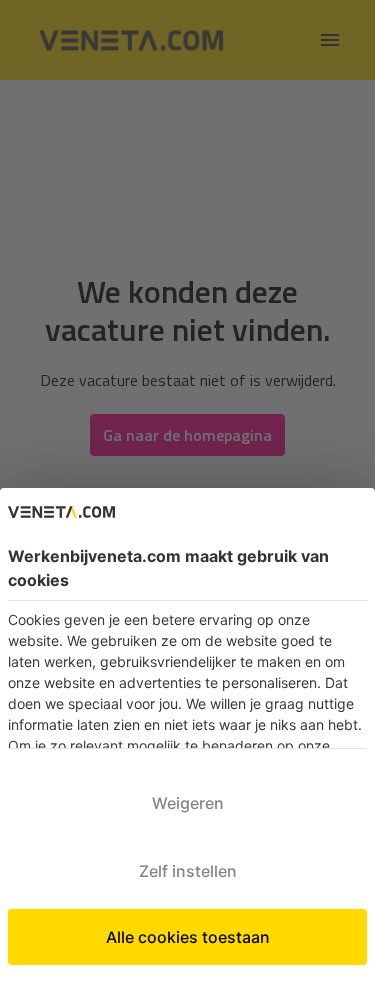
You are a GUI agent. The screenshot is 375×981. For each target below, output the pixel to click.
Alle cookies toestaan (188, 937)
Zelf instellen (188, 871)
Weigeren (188, 803)
